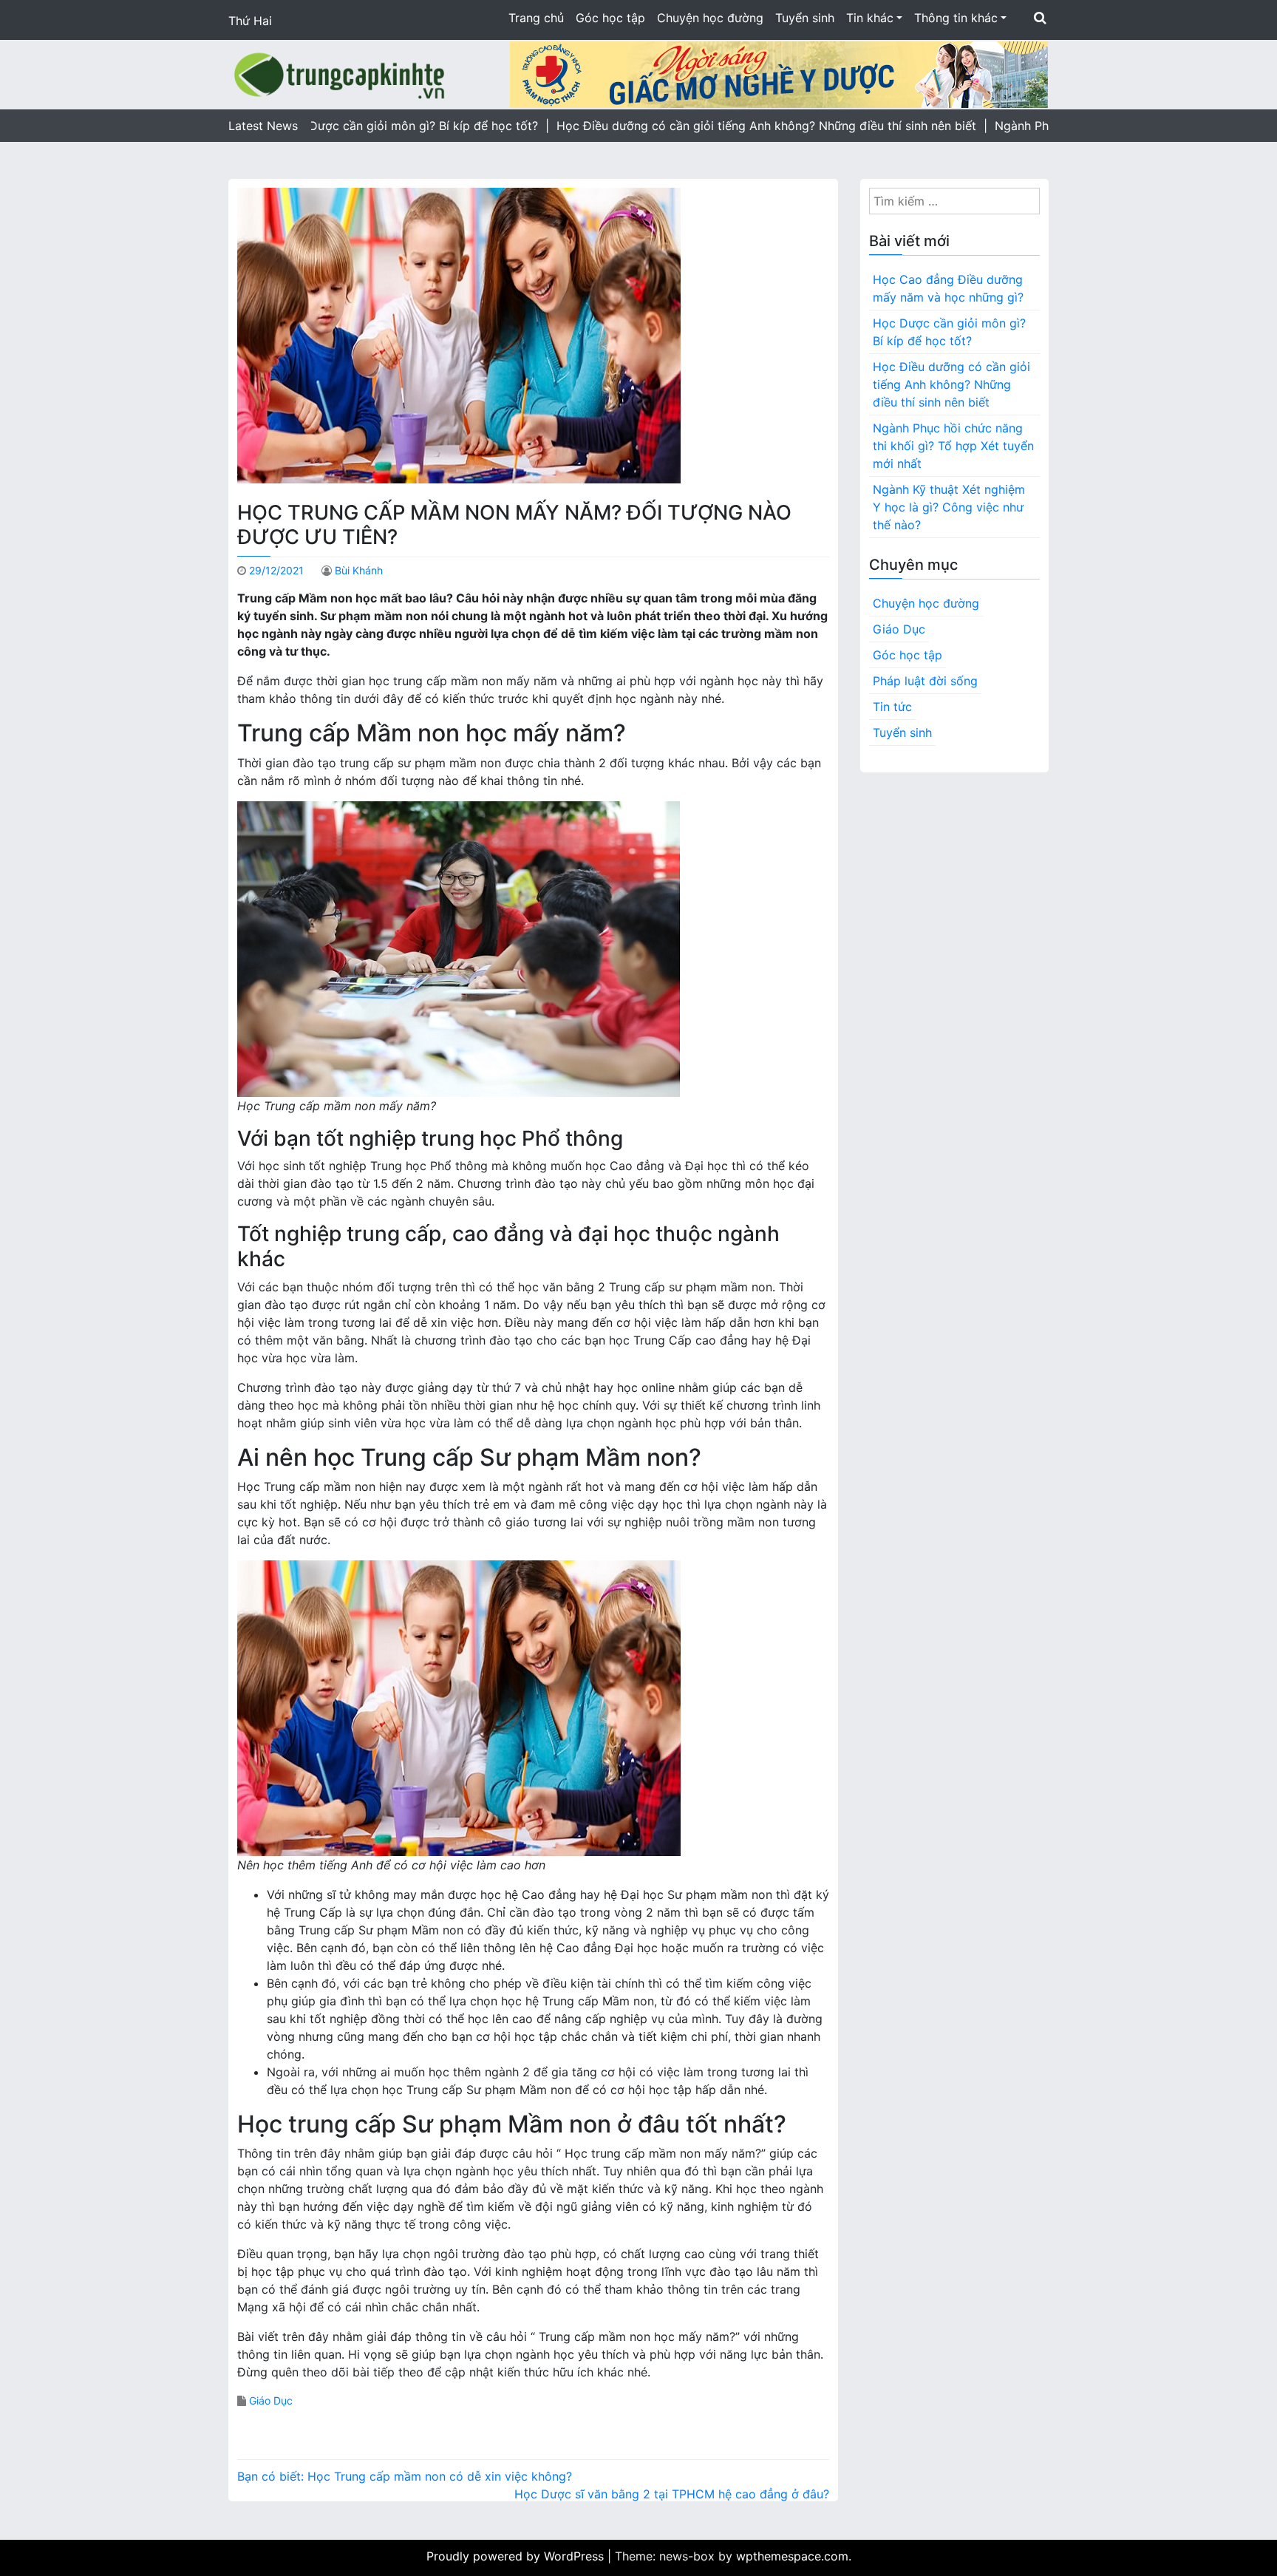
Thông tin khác (956, 18)
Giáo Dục (271, 2400)
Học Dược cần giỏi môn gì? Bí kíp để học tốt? (949, 332)
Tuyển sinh (805, 18)
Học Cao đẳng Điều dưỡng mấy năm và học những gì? (948, 288)
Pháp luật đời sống (925, 681)
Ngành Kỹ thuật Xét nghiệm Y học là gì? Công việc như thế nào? (949, 507)
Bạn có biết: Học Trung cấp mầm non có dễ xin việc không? (405, 2476)
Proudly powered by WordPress (517, 2556)
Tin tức (892, 707)
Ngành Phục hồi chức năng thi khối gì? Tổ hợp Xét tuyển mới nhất (953, 446)
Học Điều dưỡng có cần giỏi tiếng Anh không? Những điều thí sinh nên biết (951, 384)
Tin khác (870, 18)
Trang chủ (536, 18)
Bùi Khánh (359, 570)
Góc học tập (610, 18)
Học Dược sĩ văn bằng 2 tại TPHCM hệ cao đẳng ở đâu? (672, 2494)
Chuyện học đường (710, 18)
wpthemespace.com (792, 2556)
